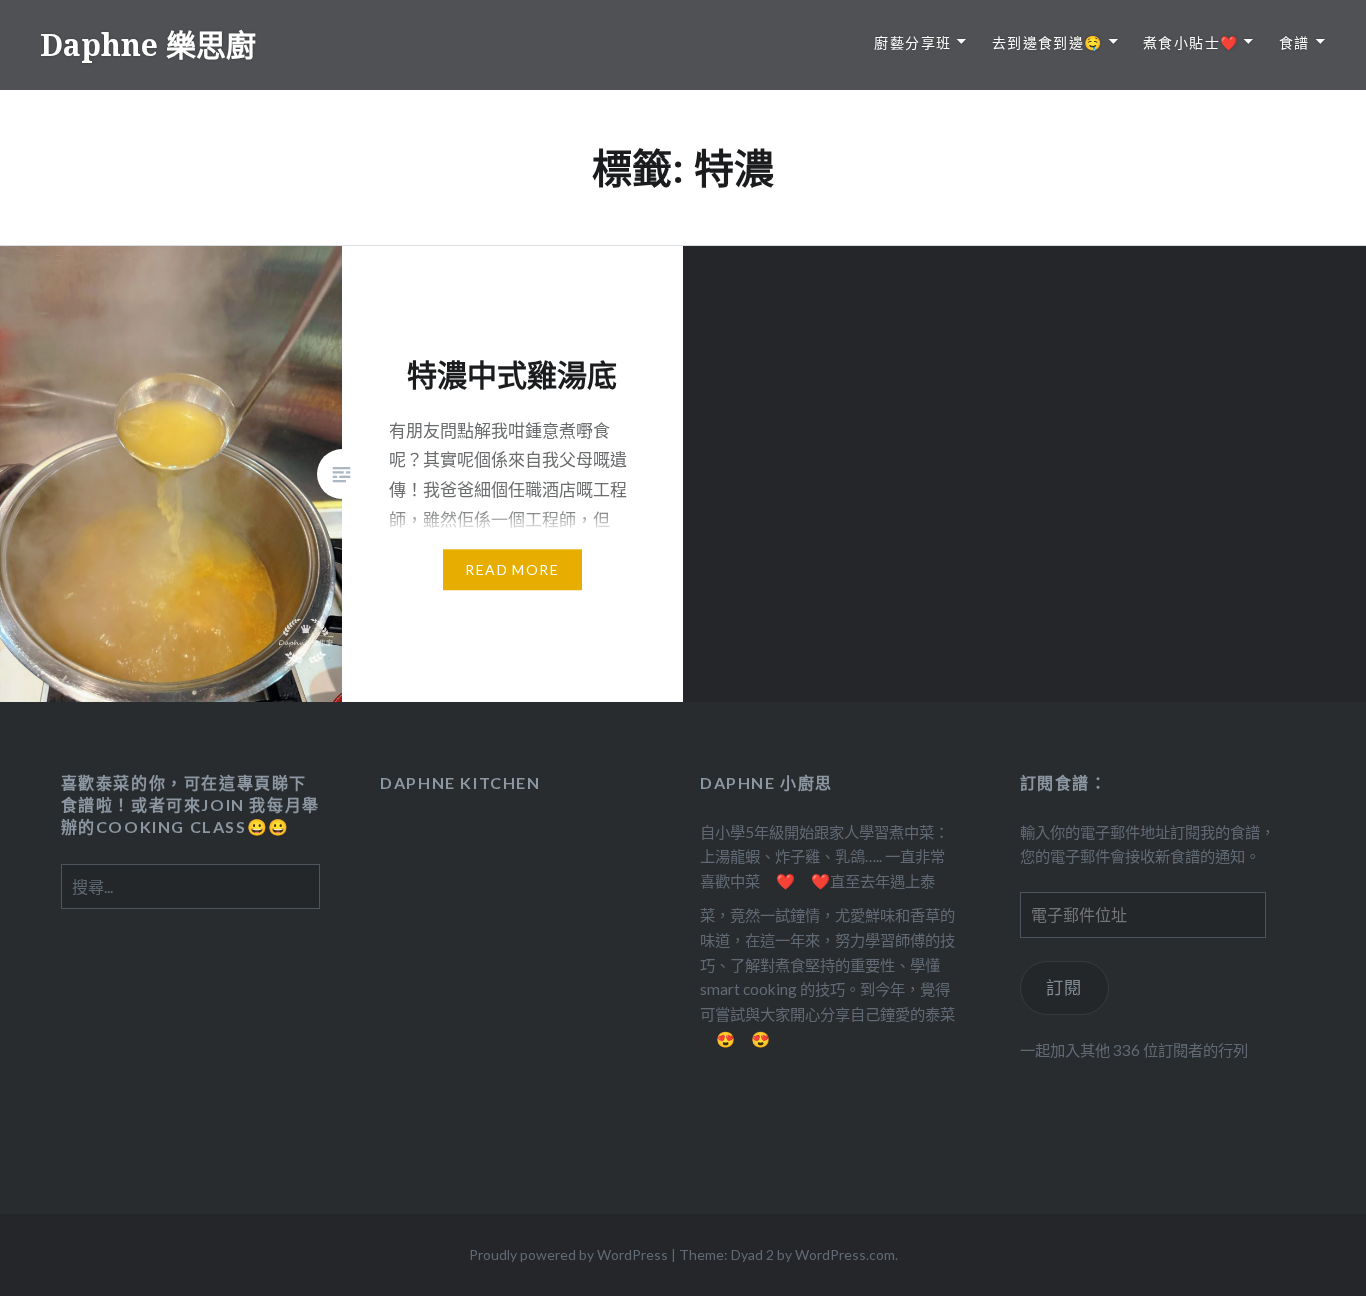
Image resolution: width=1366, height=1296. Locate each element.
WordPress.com (845, 1254)
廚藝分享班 (912, 42)
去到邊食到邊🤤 (1047, 42)
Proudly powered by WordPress (568, 1254)
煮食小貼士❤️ (1190, 42)
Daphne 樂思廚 (148, 44)
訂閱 (1064, 987)
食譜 (1294, 42)
